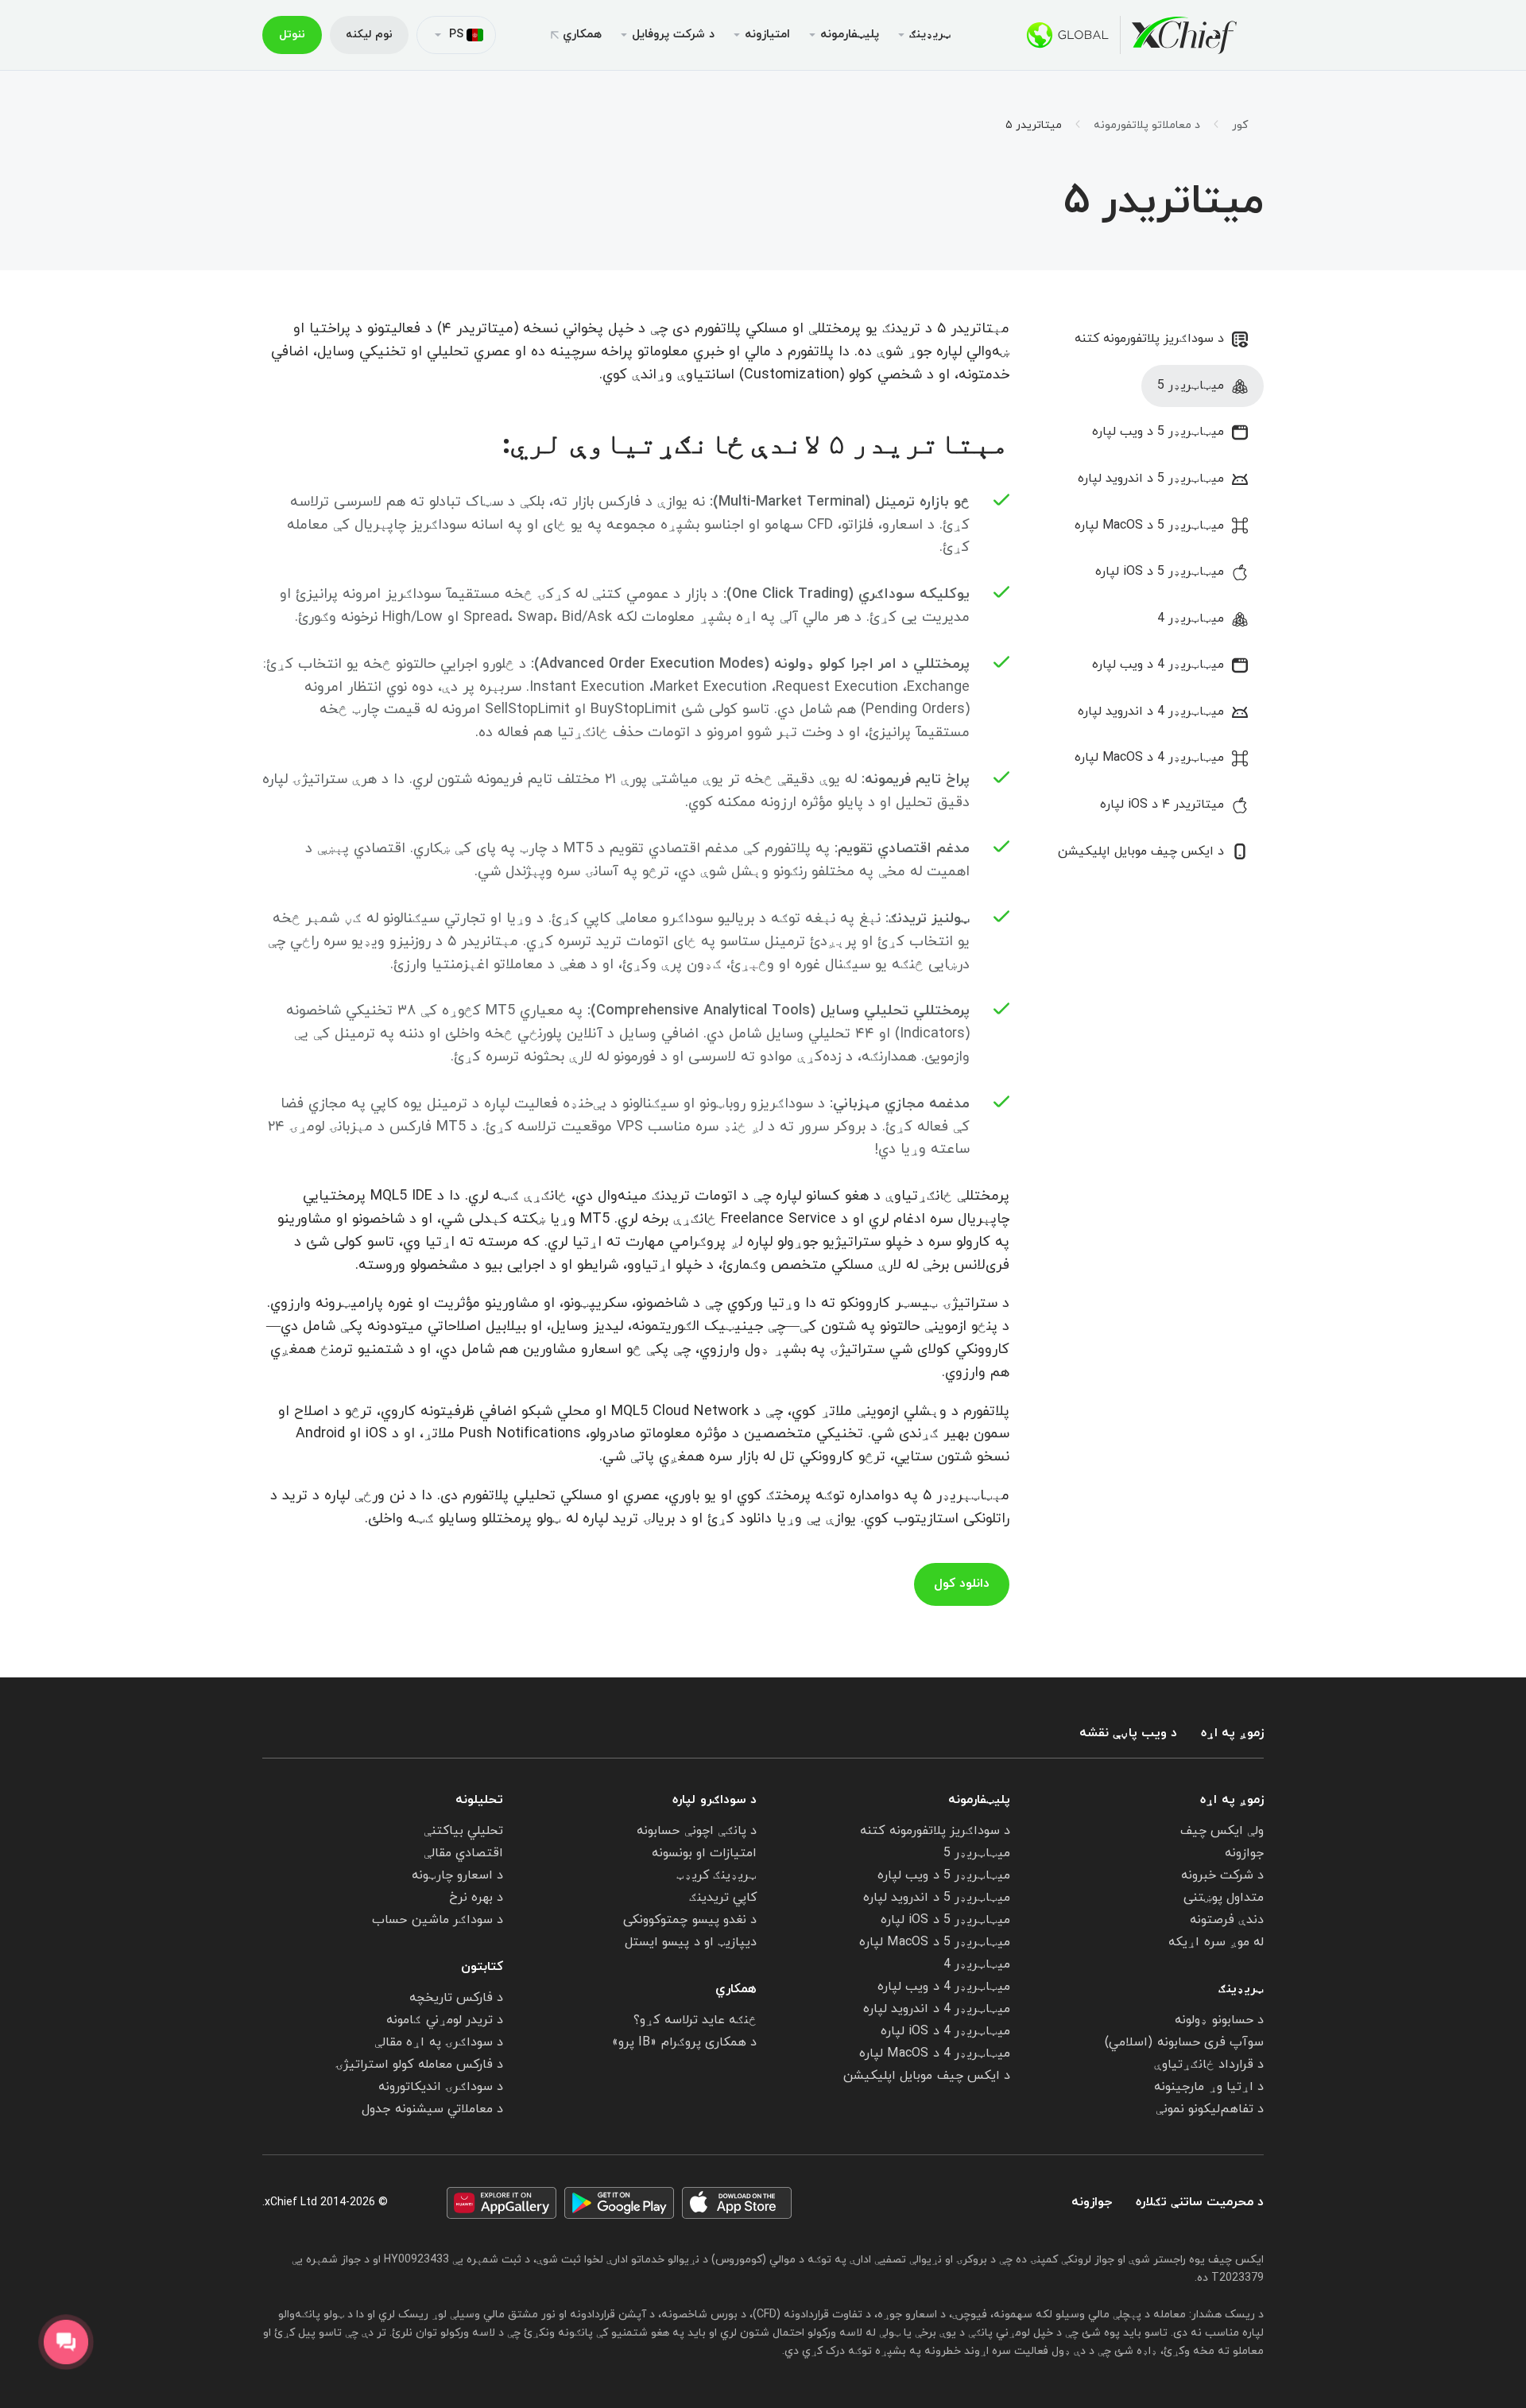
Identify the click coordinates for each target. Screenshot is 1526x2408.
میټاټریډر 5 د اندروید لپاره (1151, 479)
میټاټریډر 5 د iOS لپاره (1160, 572)
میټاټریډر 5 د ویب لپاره (1158, 432)
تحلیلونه (479, 1800)
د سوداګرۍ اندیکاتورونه (441, 2087)
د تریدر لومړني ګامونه (445, 2020)
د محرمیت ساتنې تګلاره (1200, 2202)
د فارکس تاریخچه (456, 1998)
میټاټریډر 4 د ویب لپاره (1158, 665)
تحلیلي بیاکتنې (463, 1831)
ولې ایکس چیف (1222, 1831)
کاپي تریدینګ (723, 1898)
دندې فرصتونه (1227, 1920)
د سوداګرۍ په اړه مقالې (439, 2042)
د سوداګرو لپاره (715, 1800)
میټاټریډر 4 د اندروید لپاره (1151, 712)
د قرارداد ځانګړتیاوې (1209, 2065)
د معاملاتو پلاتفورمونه (1147, 126)
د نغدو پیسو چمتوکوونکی (690, 1920)
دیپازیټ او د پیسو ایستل (691, 1942)
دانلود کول (962, 1584)
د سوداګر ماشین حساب (438, 1920)
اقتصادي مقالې (463, 1853)
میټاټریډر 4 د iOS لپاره (945, 2031)
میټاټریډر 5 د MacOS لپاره (1149, 525)
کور (1240, 126)
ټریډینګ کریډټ (717, 1875)
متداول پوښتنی (1224, 1898)
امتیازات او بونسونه (704, 1853)
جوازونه (1244, 1853)
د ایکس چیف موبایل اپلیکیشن (1141, 851)
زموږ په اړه (1232, 1733)
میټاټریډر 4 (1191, 618)
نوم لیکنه (369, 35)
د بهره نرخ (476, 1898)
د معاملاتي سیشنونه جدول (432, 2109)
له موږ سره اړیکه (1216, 1942)
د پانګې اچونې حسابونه (697, 1831)
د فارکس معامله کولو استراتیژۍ (419, 2065)
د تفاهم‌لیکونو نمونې (1210, 2109)
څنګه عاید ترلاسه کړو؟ (695, 2020)
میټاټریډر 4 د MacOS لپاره (1149, 758)
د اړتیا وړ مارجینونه (1209, 2087)
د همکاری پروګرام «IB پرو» (684, 2042)
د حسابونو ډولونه (1219, 2020)
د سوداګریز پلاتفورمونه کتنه (1149, 339)
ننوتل (292, 35)
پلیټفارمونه (979, 1800)
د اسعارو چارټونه (457, 1875)
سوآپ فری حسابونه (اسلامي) (1184, 2042)
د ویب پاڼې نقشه (1128, 1733)
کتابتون (482, 1967)
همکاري (582, 35)
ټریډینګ (1241, 1989)
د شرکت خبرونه (1222, 1875)
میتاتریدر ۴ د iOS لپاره (1162, 805)
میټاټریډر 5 (1191, 386)
